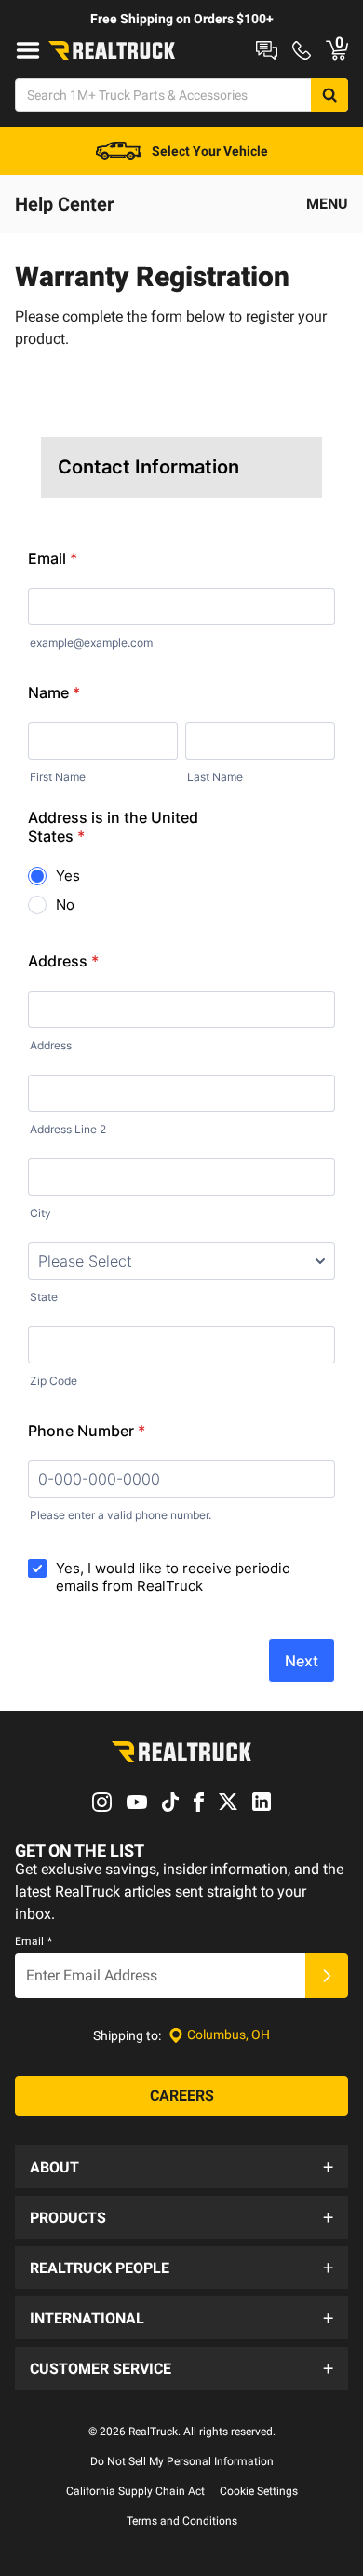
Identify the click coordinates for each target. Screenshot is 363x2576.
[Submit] (327, 1976)
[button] (181, 2167)
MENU (327, 204)
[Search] (329, 95)
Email (34, 1941)
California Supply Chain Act (135, 2491)
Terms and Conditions (182, 2521)
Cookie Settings (259, 2491)
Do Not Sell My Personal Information (182, 2461)
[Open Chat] (267, 50)
